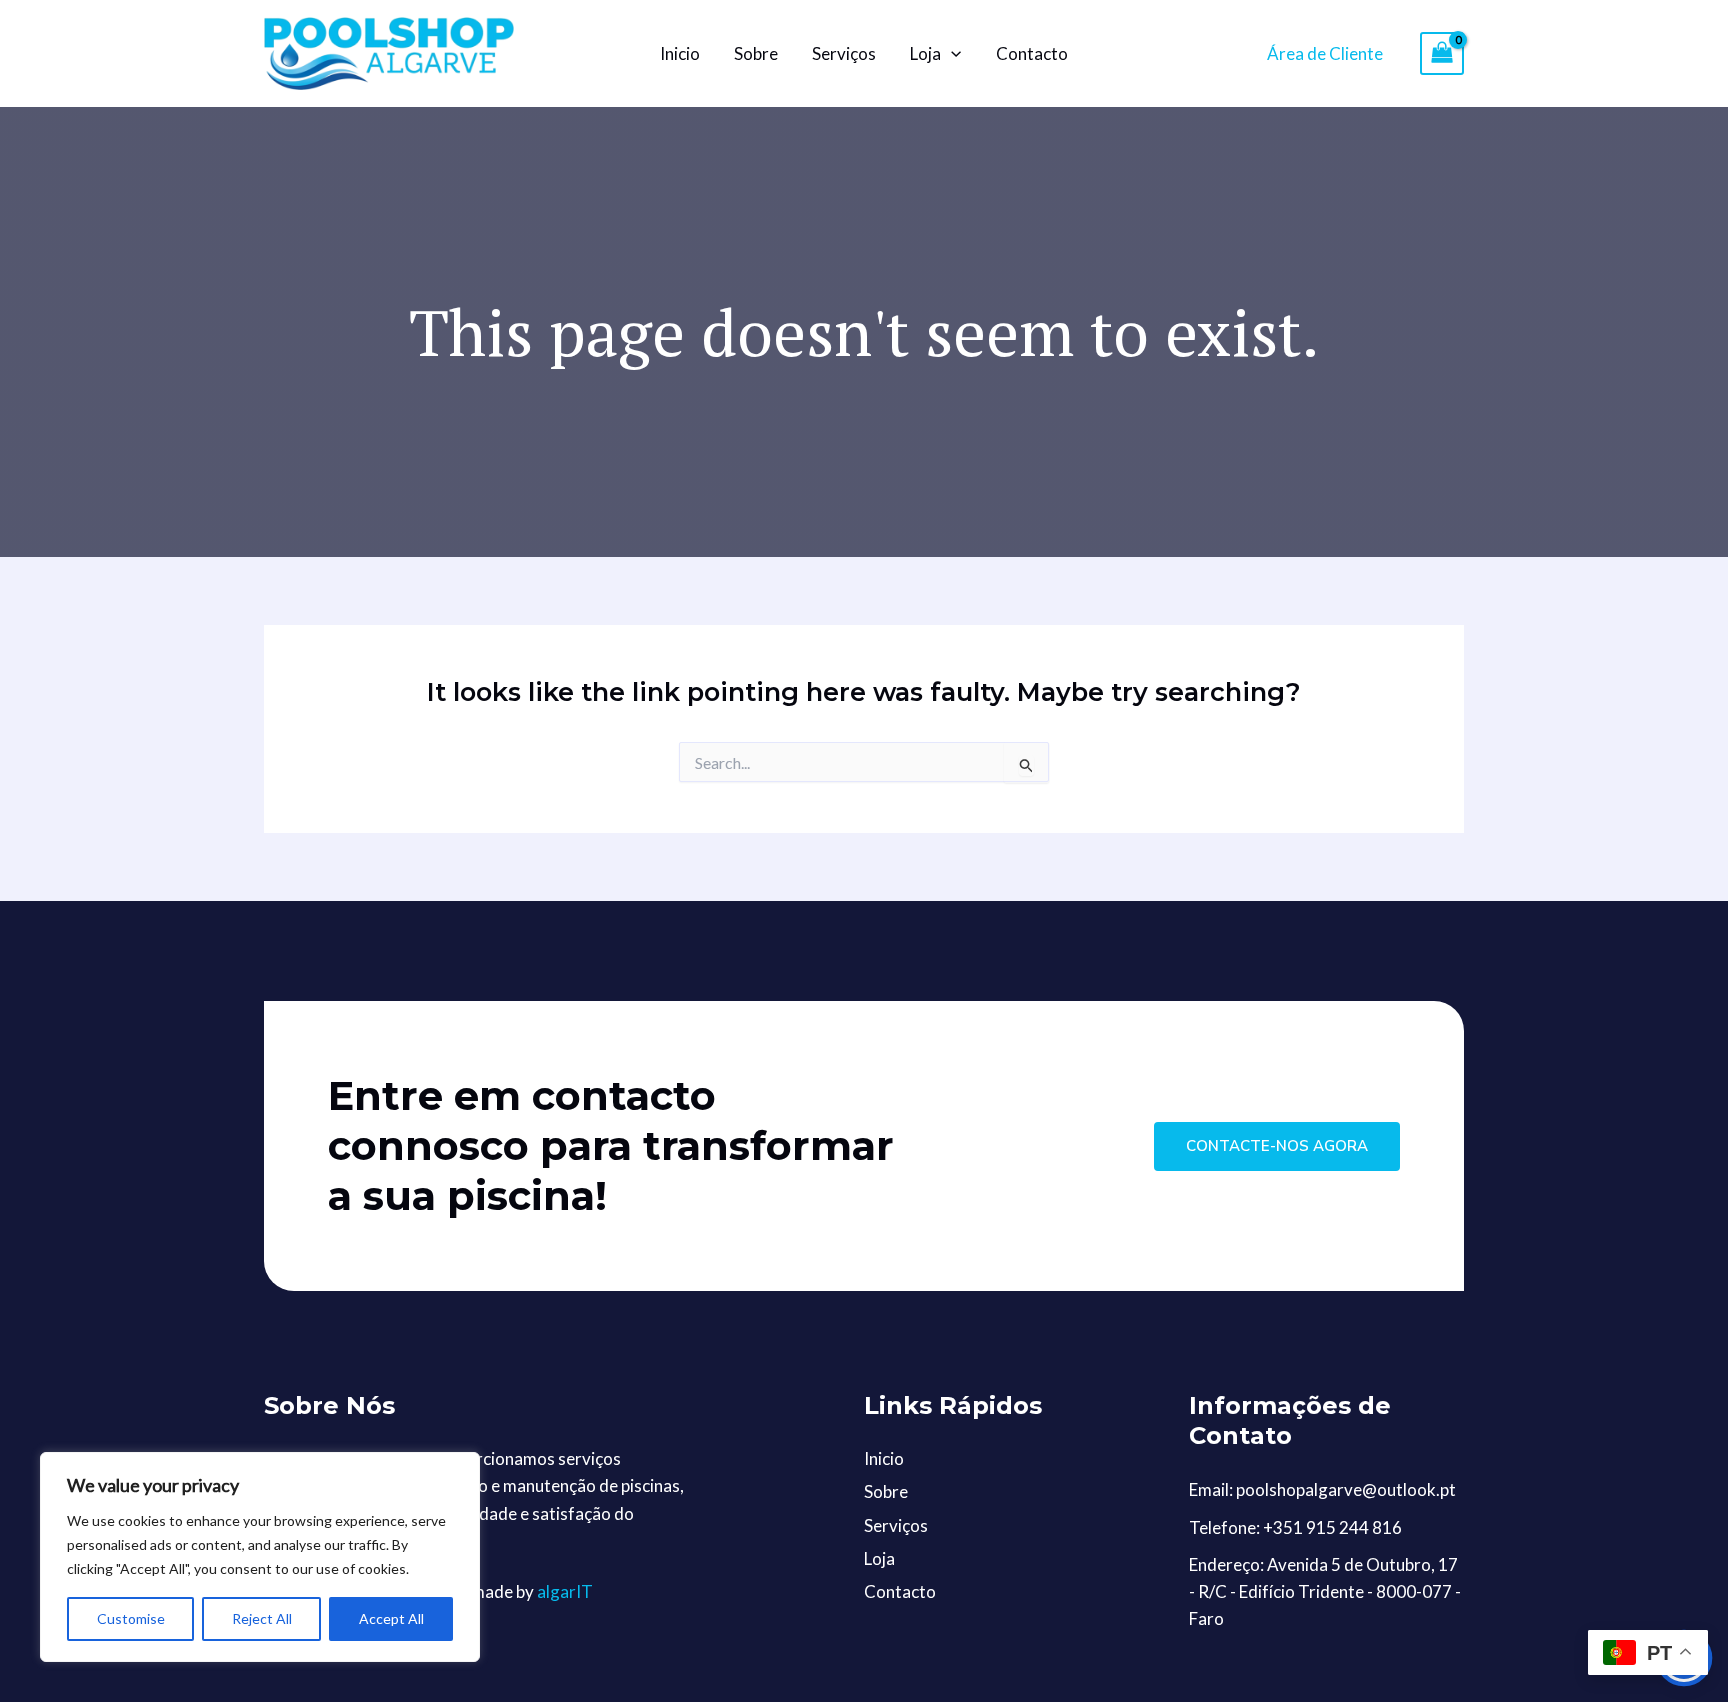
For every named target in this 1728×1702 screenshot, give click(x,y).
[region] (260, 1557)
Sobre (756, 53)
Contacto (1032, 53)
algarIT (565, 1591)
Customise (131, 1618)
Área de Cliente (1325, 53)
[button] (951, 54)
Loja (925, 53)
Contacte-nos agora (1277, 1146)
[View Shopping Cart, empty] (1442, 53)
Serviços (844, 53)
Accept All (391, 1618)
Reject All (262, 1618)
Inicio (680, 53)
